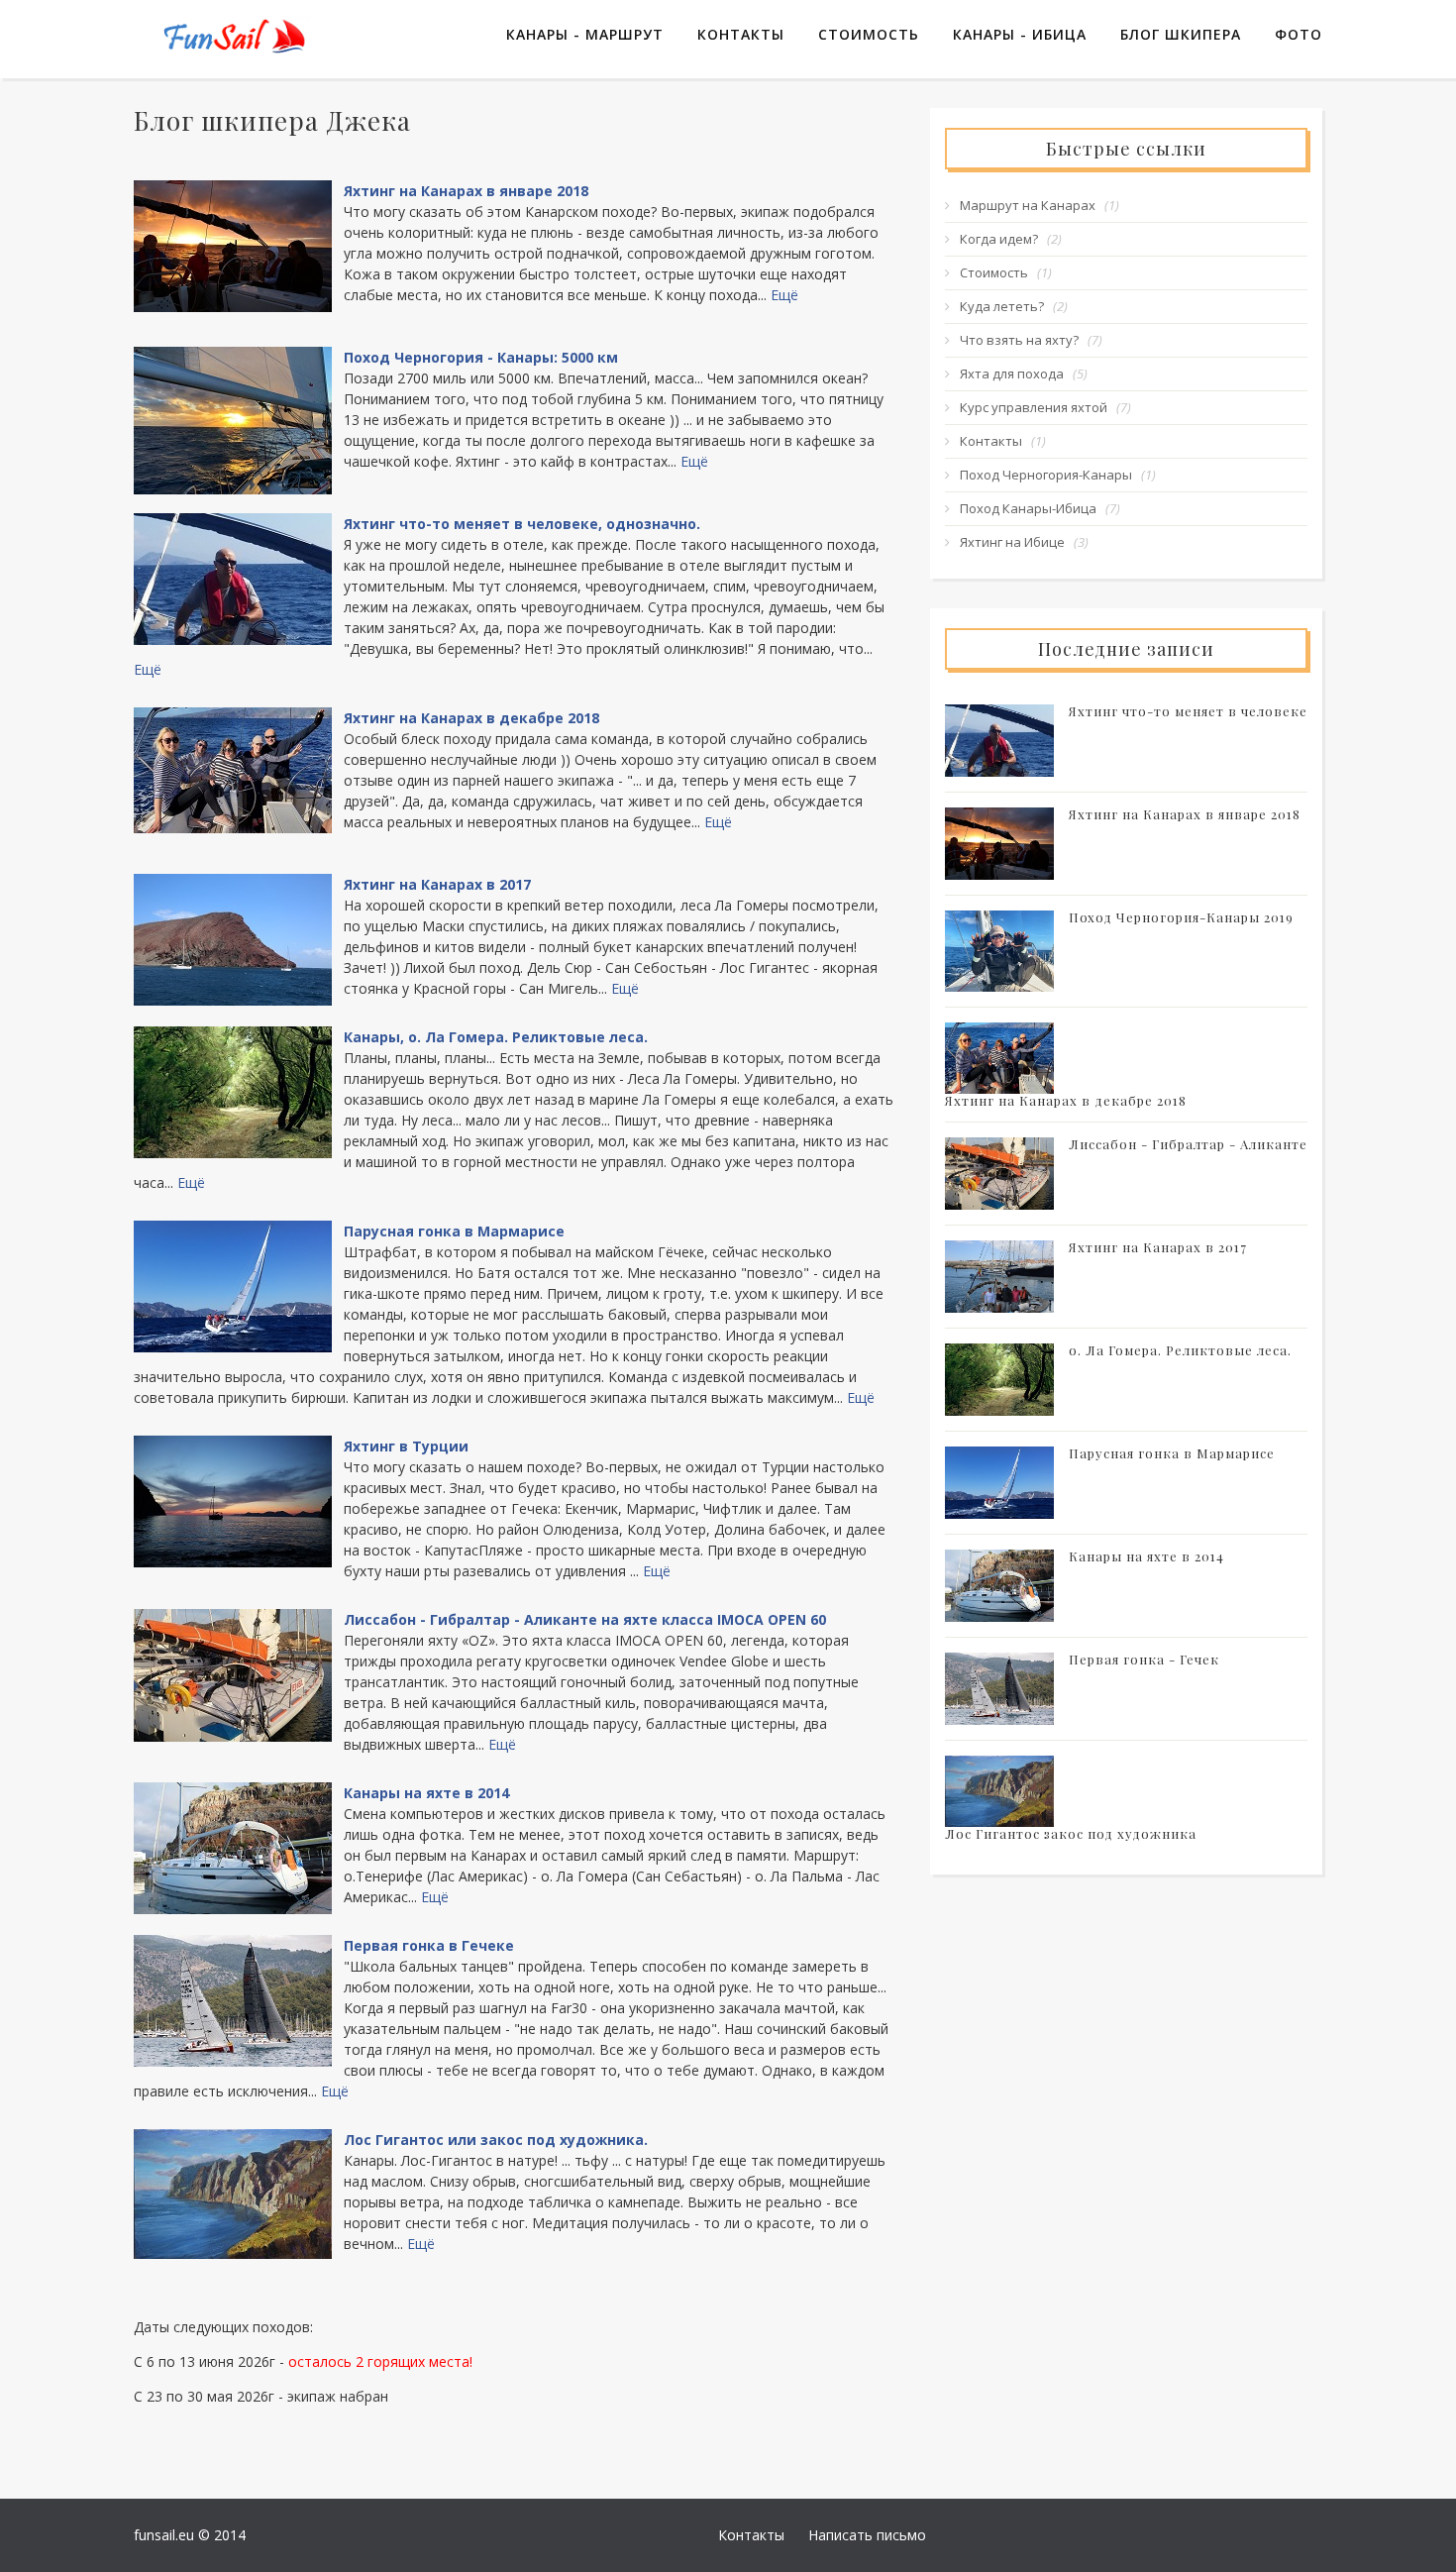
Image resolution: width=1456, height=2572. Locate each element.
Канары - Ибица (1020, 34)
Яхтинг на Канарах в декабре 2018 (471, 718)
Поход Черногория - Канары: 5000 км (481, 357)
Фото (1299, 34)
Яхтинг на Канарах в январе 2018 (466, 191)
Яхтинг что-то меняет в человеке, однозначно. (522, 524)
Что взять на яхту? (1019, 340)
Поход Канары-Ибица (1028, 508)
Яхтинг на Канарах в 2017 (437, 884)
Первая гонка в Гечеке (429, 1945)
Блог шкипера (1181, 34)
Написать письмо (867, 2535)
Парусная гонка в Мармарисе (454, 1231)
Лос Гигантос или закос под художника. (496, 2140)
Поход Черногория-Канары (1046, 475)
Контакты (741, 34)
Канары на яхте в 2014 (426, 1793)
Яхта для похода (1012, 374)
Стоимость (869, 34)
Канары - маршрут (585, 34)
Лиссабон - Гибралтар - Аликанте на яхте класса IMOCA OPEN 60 (585, 1619)
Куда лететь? (1002, 306)
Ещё (784, 295)
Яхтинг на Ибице (1012, 542)
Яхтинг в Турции (406, 1446)
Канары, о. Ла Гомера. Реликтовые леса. (496, 1037)
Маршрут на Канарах (1028, 205)
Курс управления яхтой (1034, 407)
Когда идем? (999, 239)
